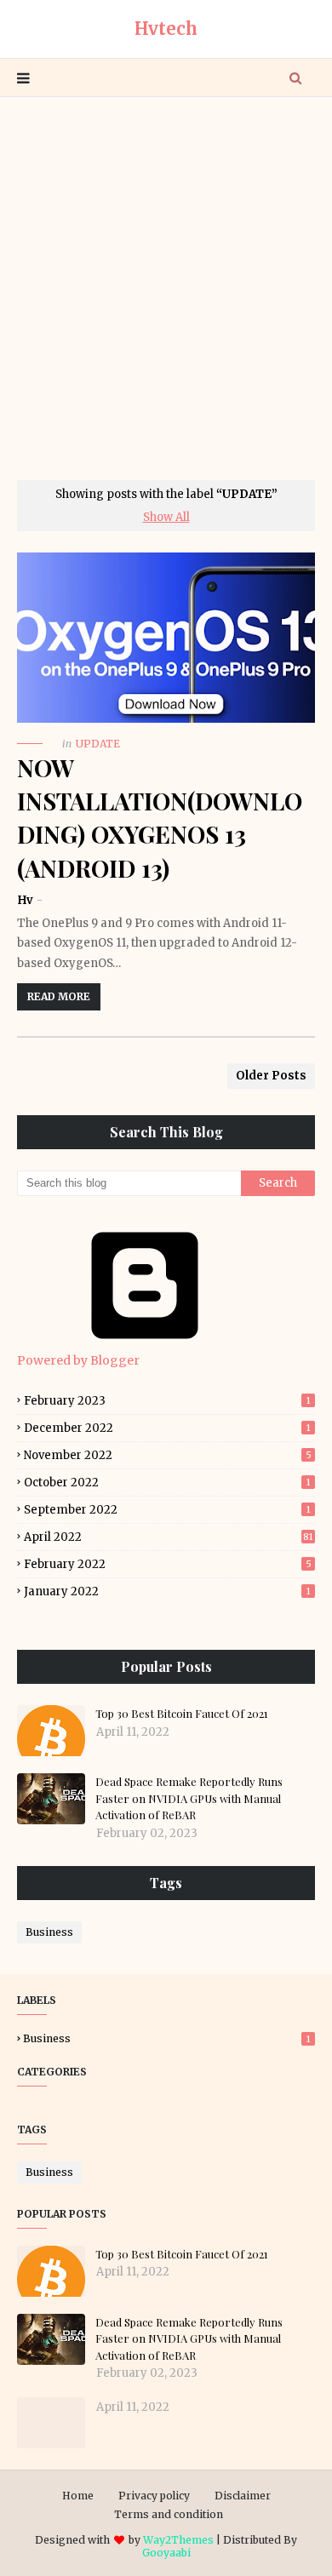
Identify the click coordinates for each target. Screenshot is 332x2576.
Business (49, 1932)
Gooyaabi (166, 2553)
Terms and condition (169, 2514)
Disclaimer (243, 2496)
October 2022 (167, 1483)
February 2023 (167, 1401)
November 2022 (168, 1455)
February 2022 (168, 1564)
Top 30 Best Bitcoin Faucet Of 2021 (182, 1713)
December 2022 (167, 1428)
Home (78, 2496)
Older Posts (271, 1076)
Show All (166, 517)
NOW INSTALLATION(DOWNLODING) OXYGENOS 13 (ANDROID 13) (160, 818)
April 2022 (169, 1537)
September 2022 (167, 1510)
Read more (59, 996)
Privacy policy (154, 2496)
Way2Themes (178, 2540)
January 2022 (167, 1591)
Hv (26, 900)
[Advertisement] (166, 289)
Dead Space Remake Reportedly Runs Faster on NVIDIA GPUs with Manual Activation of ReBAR (189, 1798)
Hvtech (166, 29)
